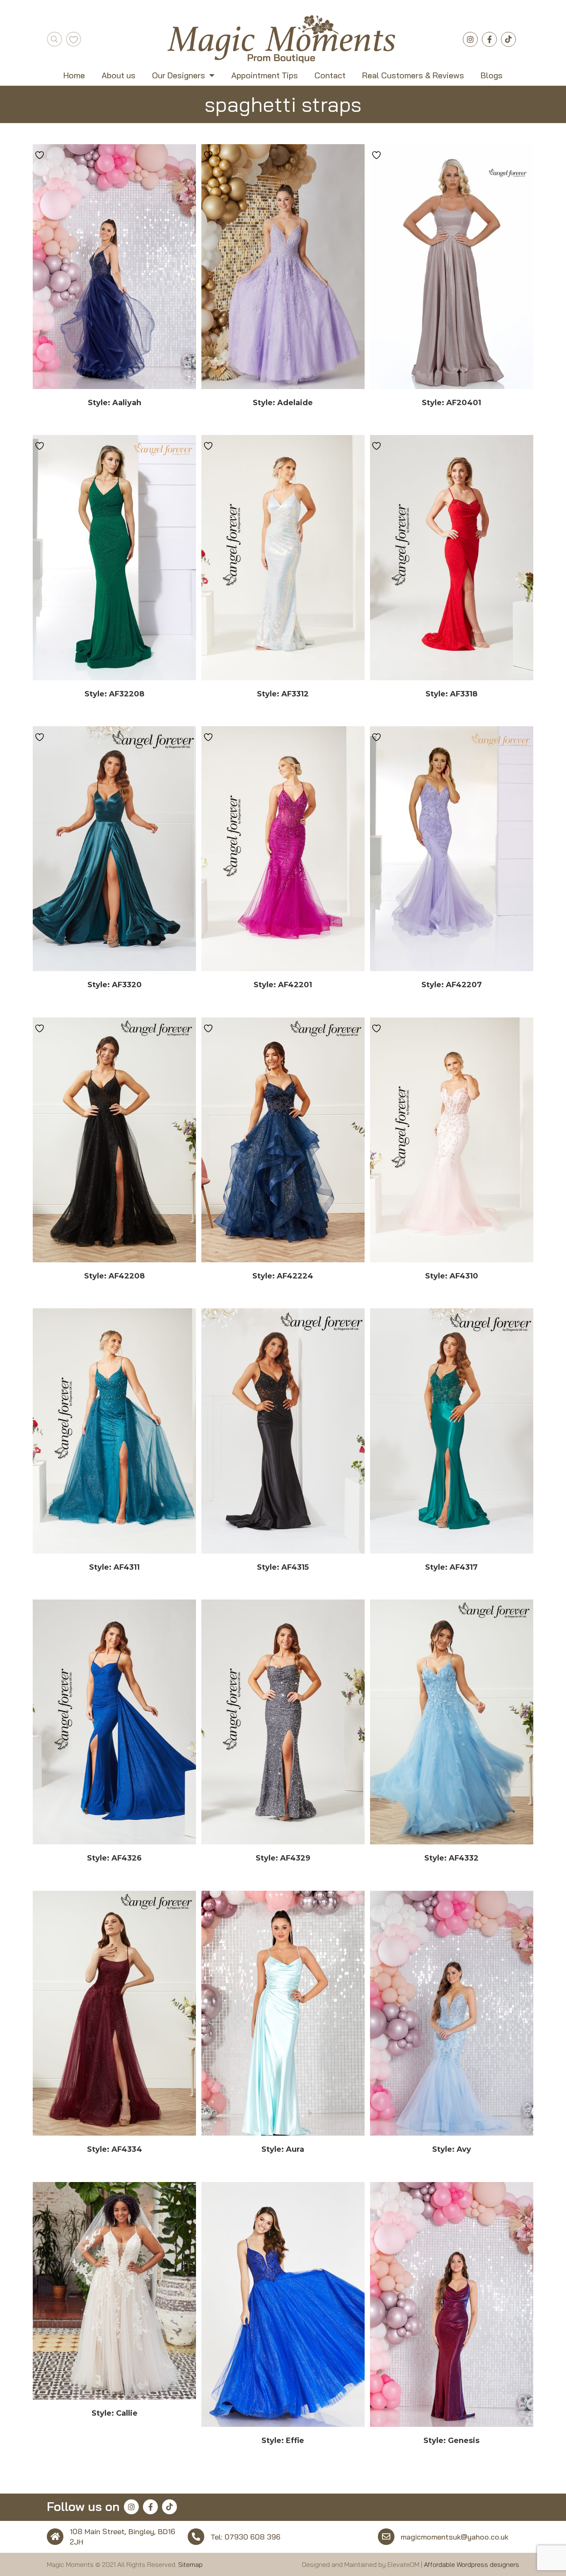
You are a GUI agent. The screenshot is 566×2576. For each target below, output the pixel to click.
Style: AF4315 (283, 1567)
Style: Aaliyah (115, 403)
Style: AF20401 (451, 403)
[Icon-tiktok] (508, 39)
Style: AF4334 (115, 2149)
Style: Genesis (451, 2441)
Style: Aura (283, 2149)
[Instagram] (470, 39)
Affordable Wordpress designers (472, 2564)
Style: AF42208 (114, 1276)
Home (74, 75)
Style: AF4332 (451, 1858)
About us (119, 75)
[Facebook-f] (489, 39)
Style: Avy (452, 2149)
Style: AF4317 (451, 1567)
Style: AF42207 (452, 985)
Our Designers (179, 75)
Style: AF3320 (115, 985)
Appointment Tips (265, 75)
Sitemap (190, 2564)
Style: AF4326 (114, 1858)
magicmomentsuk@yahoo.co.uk (455, 2537)
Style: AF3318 (451, 694)
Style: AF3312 (283, 694)
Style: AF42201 (283, 985)
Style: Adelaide (283, 403)
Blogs (492, 75)
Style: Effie (283, 2441)
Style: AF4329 (283, 1858)
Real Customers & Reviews (413, 75)
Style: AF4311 (114, 1567)
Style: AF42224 (283, 1276)
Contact (330, 75)
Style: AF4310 (452, 1276)
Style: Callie (115, 2413)
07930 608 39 (250, 2537)
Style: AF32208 (114, 694)
